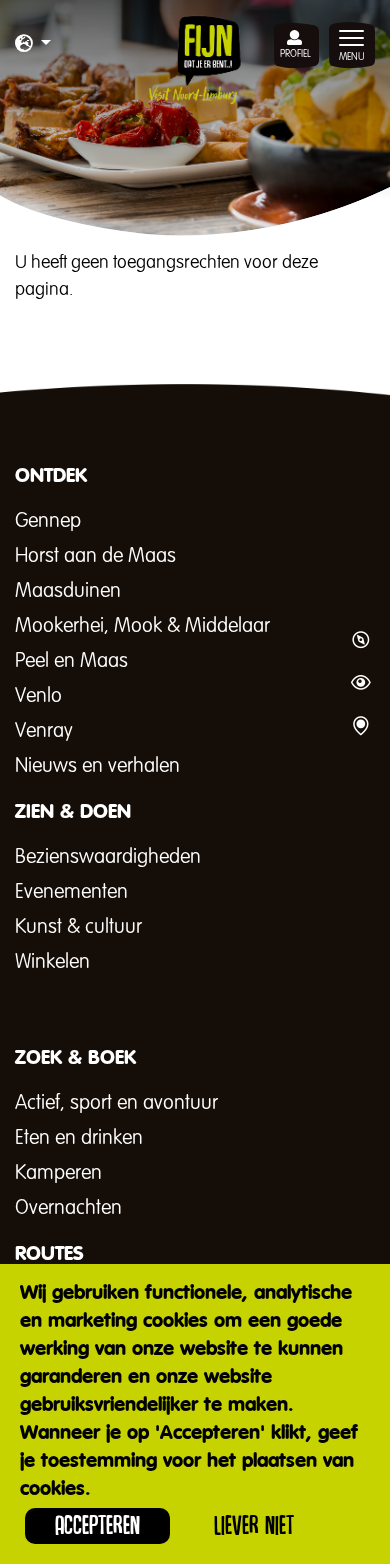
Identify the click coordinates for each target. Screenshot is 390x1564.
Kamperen (58, 1173)
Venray (44, 731)
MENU (352, 57)
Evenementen (71, 892)
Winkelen (52, 962)
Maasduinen (68, 591)
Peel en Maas (71, 661)
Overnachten (68, 1208)
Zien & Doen (360, 683)
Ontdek (360, 640)
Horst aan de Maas (95, 556)
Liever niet (254, 1525)
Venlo (38, 696)
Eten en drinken (79, 1138)
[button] (33, 45)
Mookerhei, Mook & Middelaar (142, 626)
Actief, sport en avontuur (116, 1103)
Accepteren (97, 1525)
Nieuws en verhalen (97, 766)
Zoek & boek (360, 726)
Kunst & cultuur (78, 927)
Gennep (48, 521)
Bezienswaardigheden (108, 857)
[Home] (195, 60)
